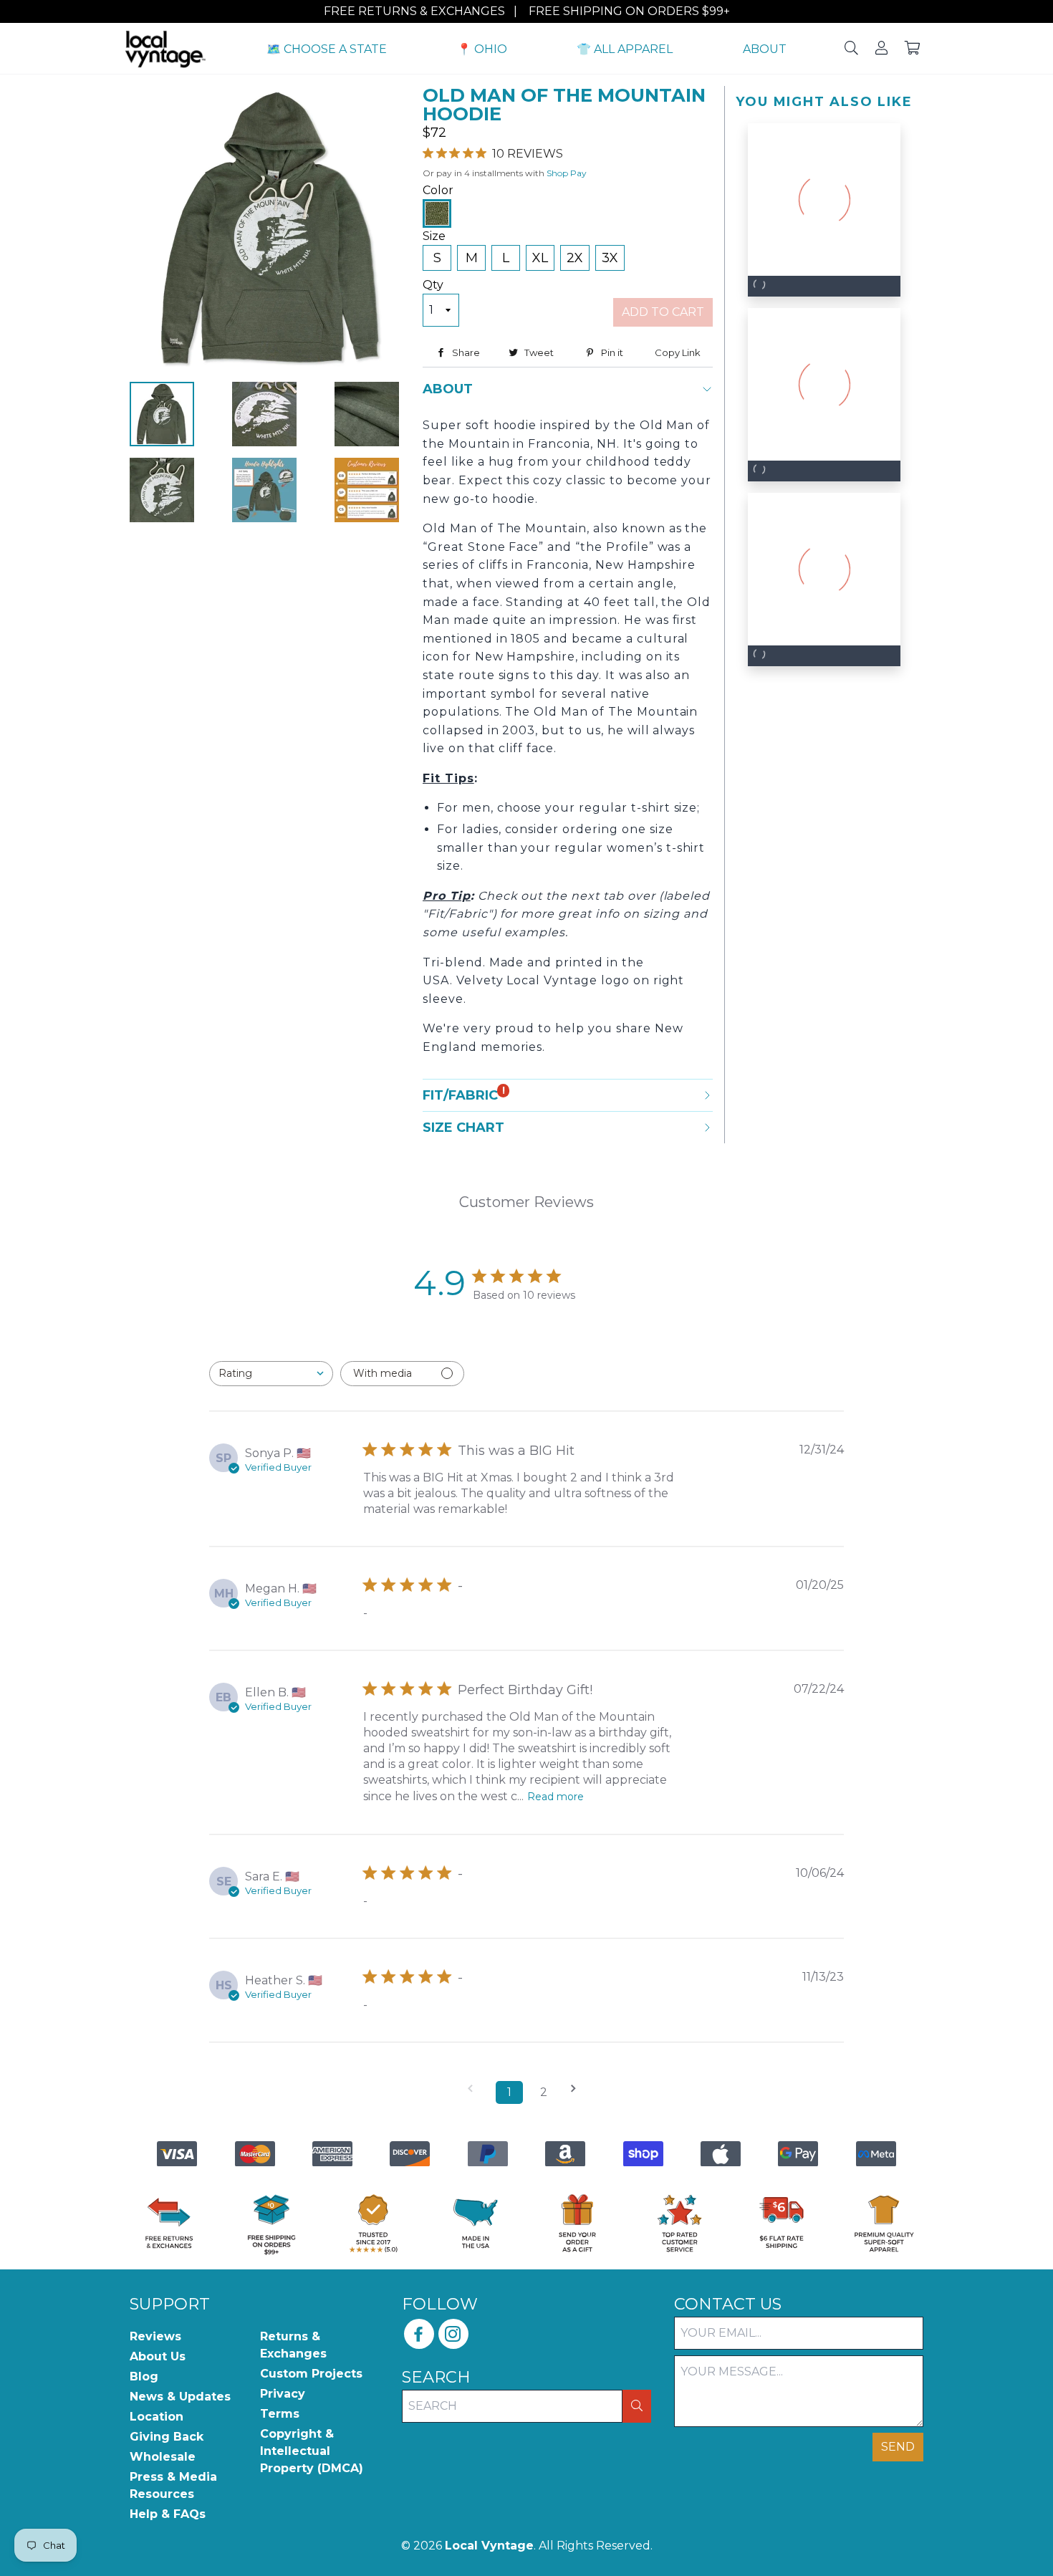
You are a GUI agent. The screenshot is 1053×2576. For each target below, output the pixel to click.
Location (157, 2417)
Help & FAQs (168, 2514)
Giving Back (167, 2437)
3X (610, 258)
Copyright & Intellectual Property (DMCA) (312, 2451)
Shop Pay (567, 173)
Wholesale (163, 2457)
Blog (144, 2376)
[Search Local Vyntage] (851, 49)
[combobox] (271, 1374)
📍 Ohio (482, 49)
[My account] (881, 49)
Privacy (283, 2394)
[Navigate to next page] (578, 2089)
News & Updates (180, 2397)
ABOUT (765, 49)
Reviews (155, 2336)
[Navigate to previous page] (475, 2089)
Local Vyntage (489, 2546)
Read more (556, 1797)
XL (540, 258)
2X (575, 258)
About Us (158, 2356)
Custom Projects (311, 2374)
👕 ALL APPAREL (625, 49)
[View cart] (913, 49)
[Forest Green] (437, 213)
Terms (280, 2414)
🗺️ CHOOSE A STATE (327, 49)
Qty (433, 285)
